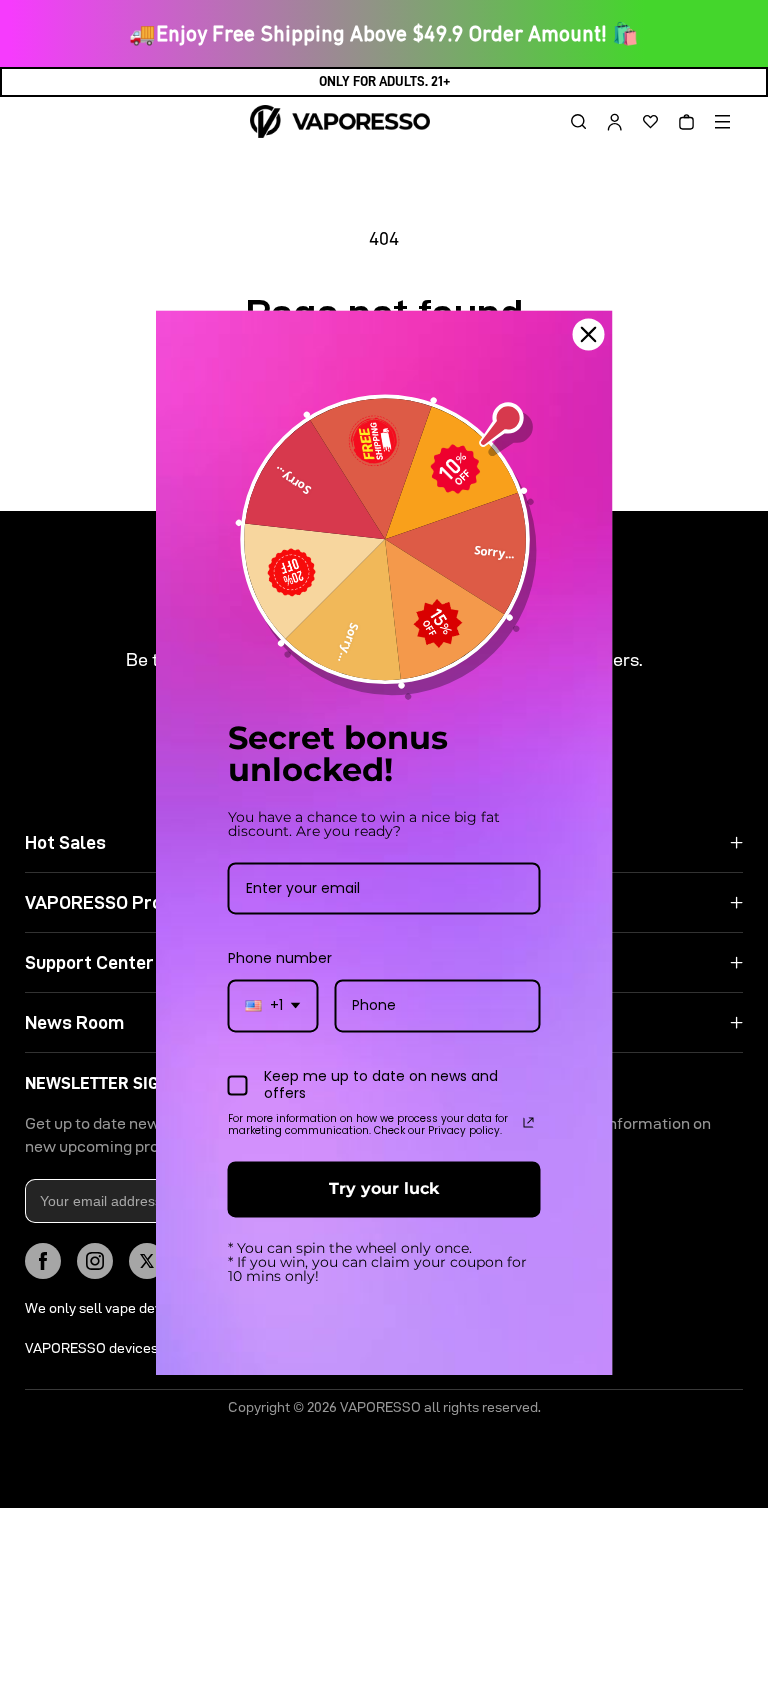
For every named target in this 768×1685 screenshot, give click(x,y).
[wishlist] (643, 122)
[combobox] (273, 1006)
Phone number (280, 959)
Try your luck (384, 1189)
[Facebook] (43, 1261)
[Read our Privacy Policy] (529, 1123)
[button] (571, 122)
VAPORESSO (380, 1407)
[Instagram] (95, 1261)
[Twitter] (147, 1261)
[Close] (589, 334)
